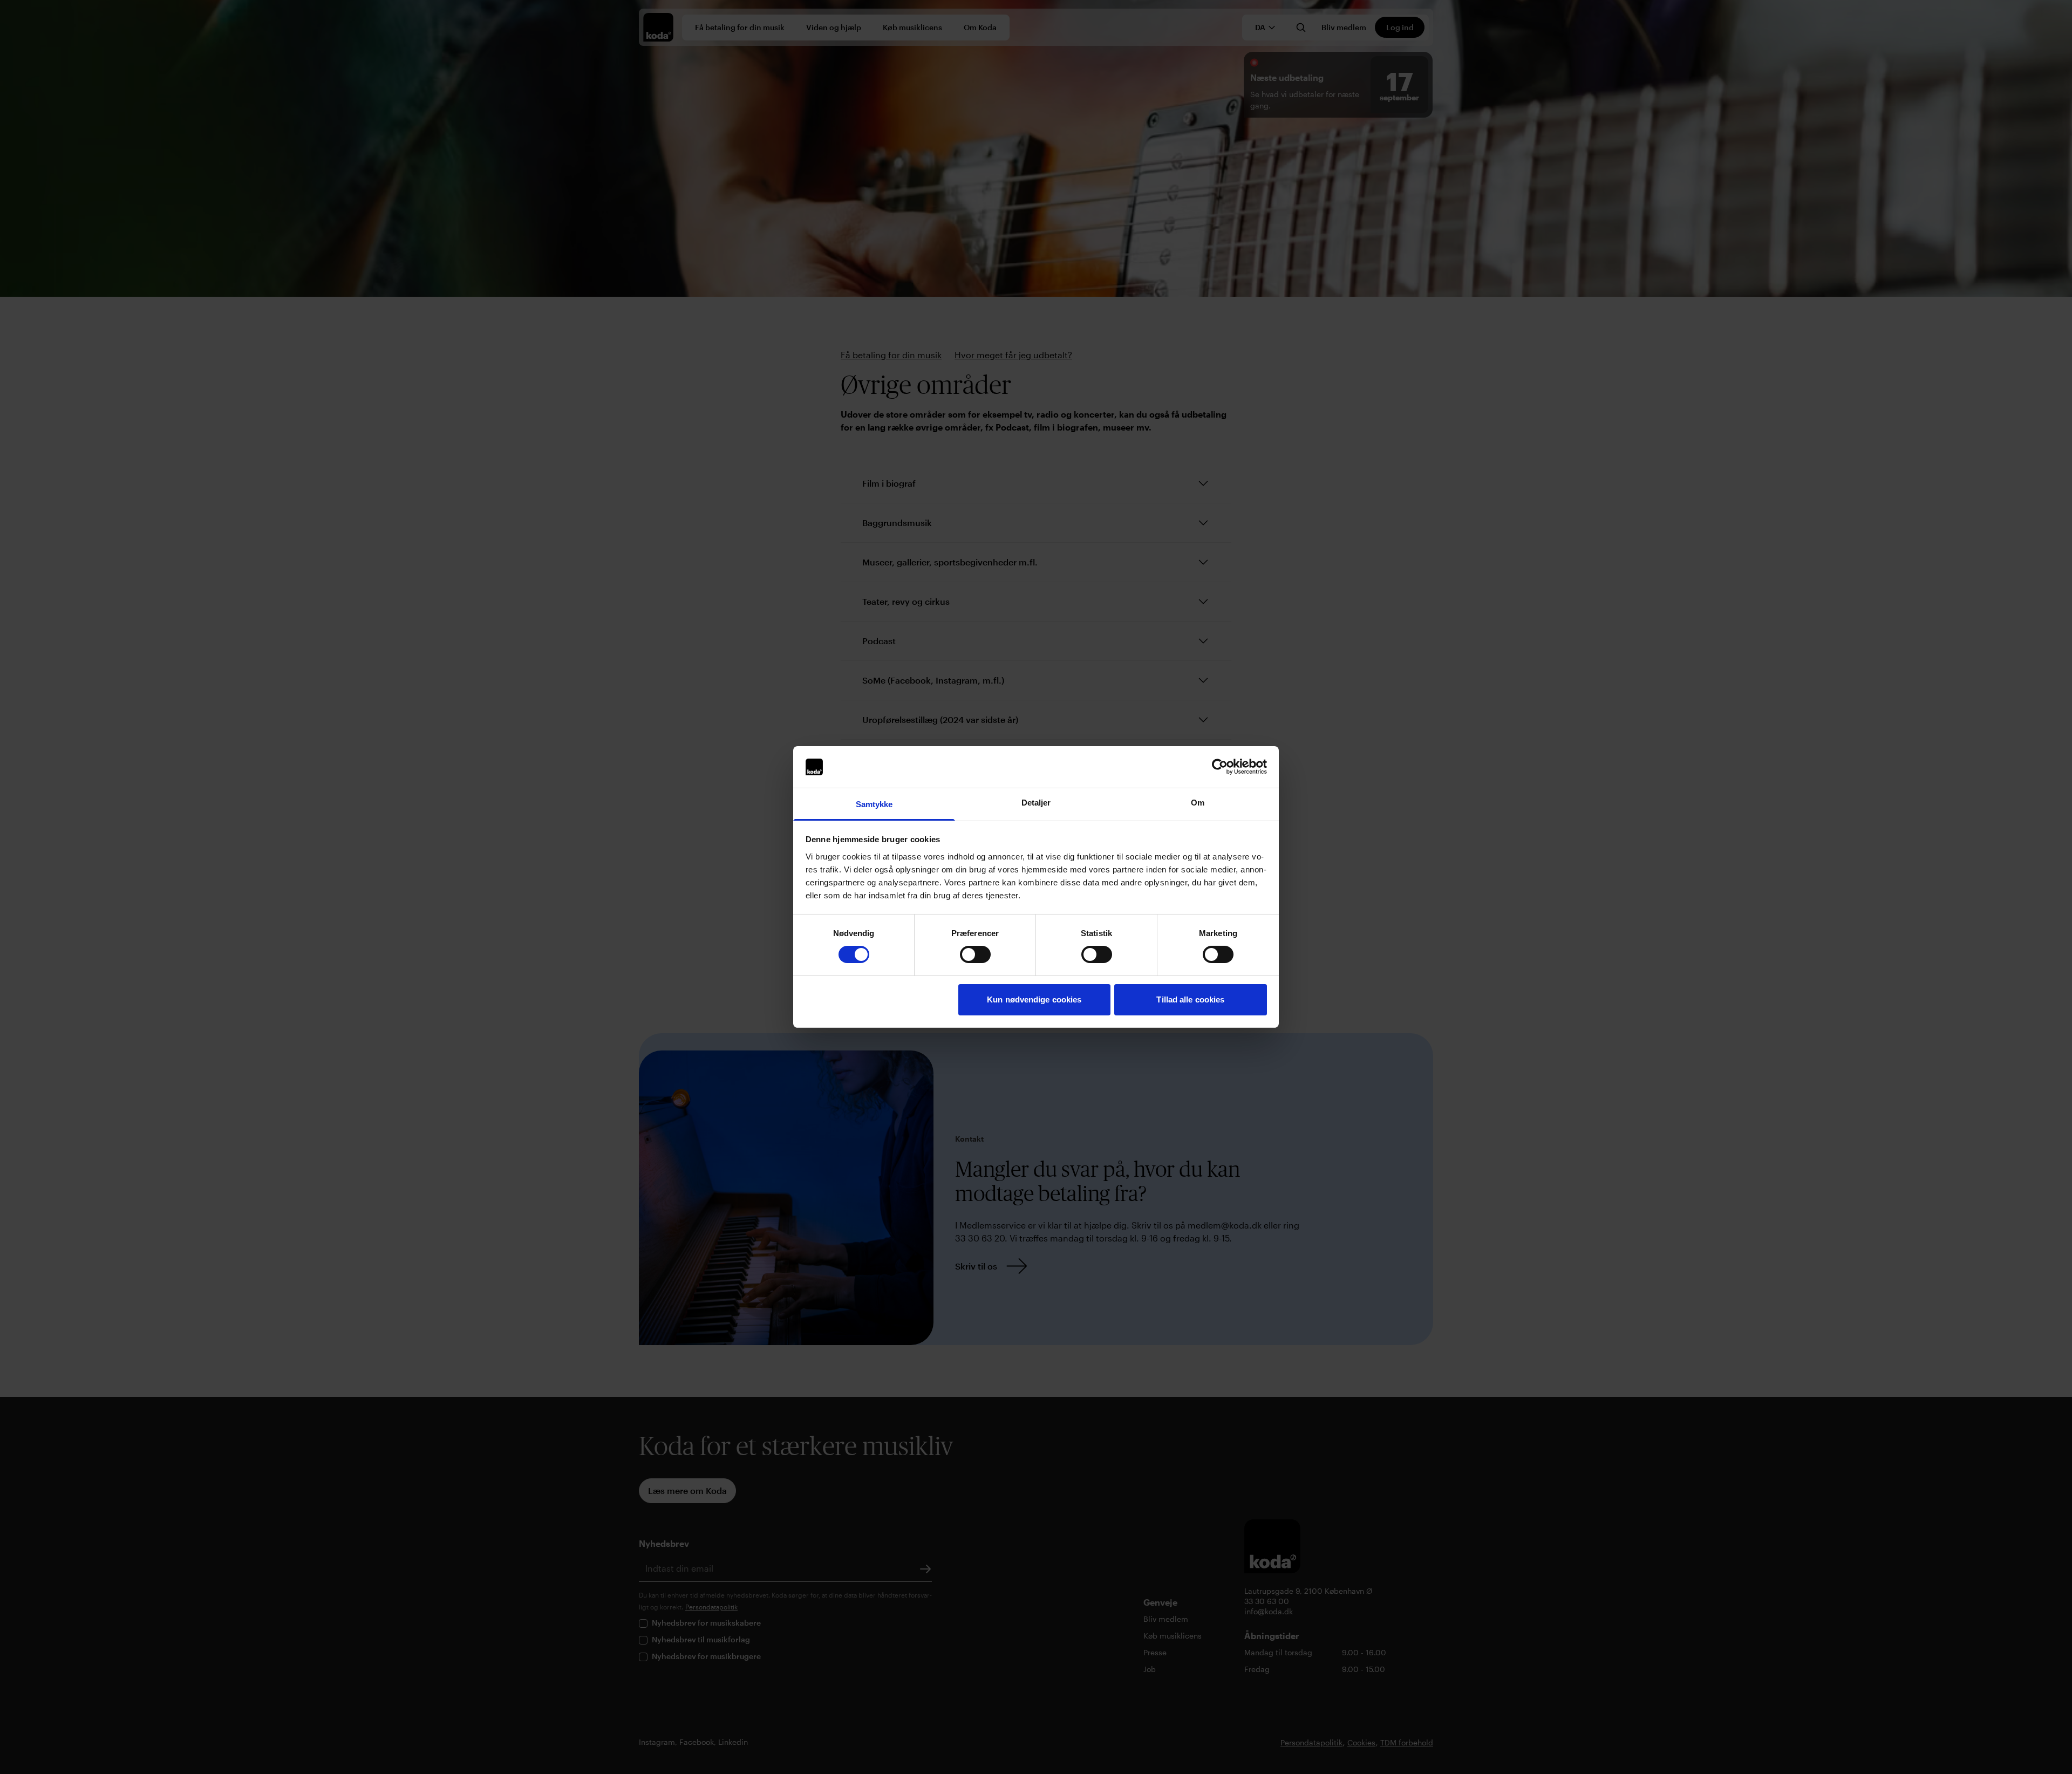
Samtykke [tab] (874, 804)
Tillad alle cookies (1190, 999)
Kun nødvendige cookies (1034, 999)
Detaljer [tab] (1036, 803)
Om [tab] (1198, 803)
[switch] (975, 954)
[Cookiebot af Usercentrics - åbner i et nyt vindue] (1220, 767)
